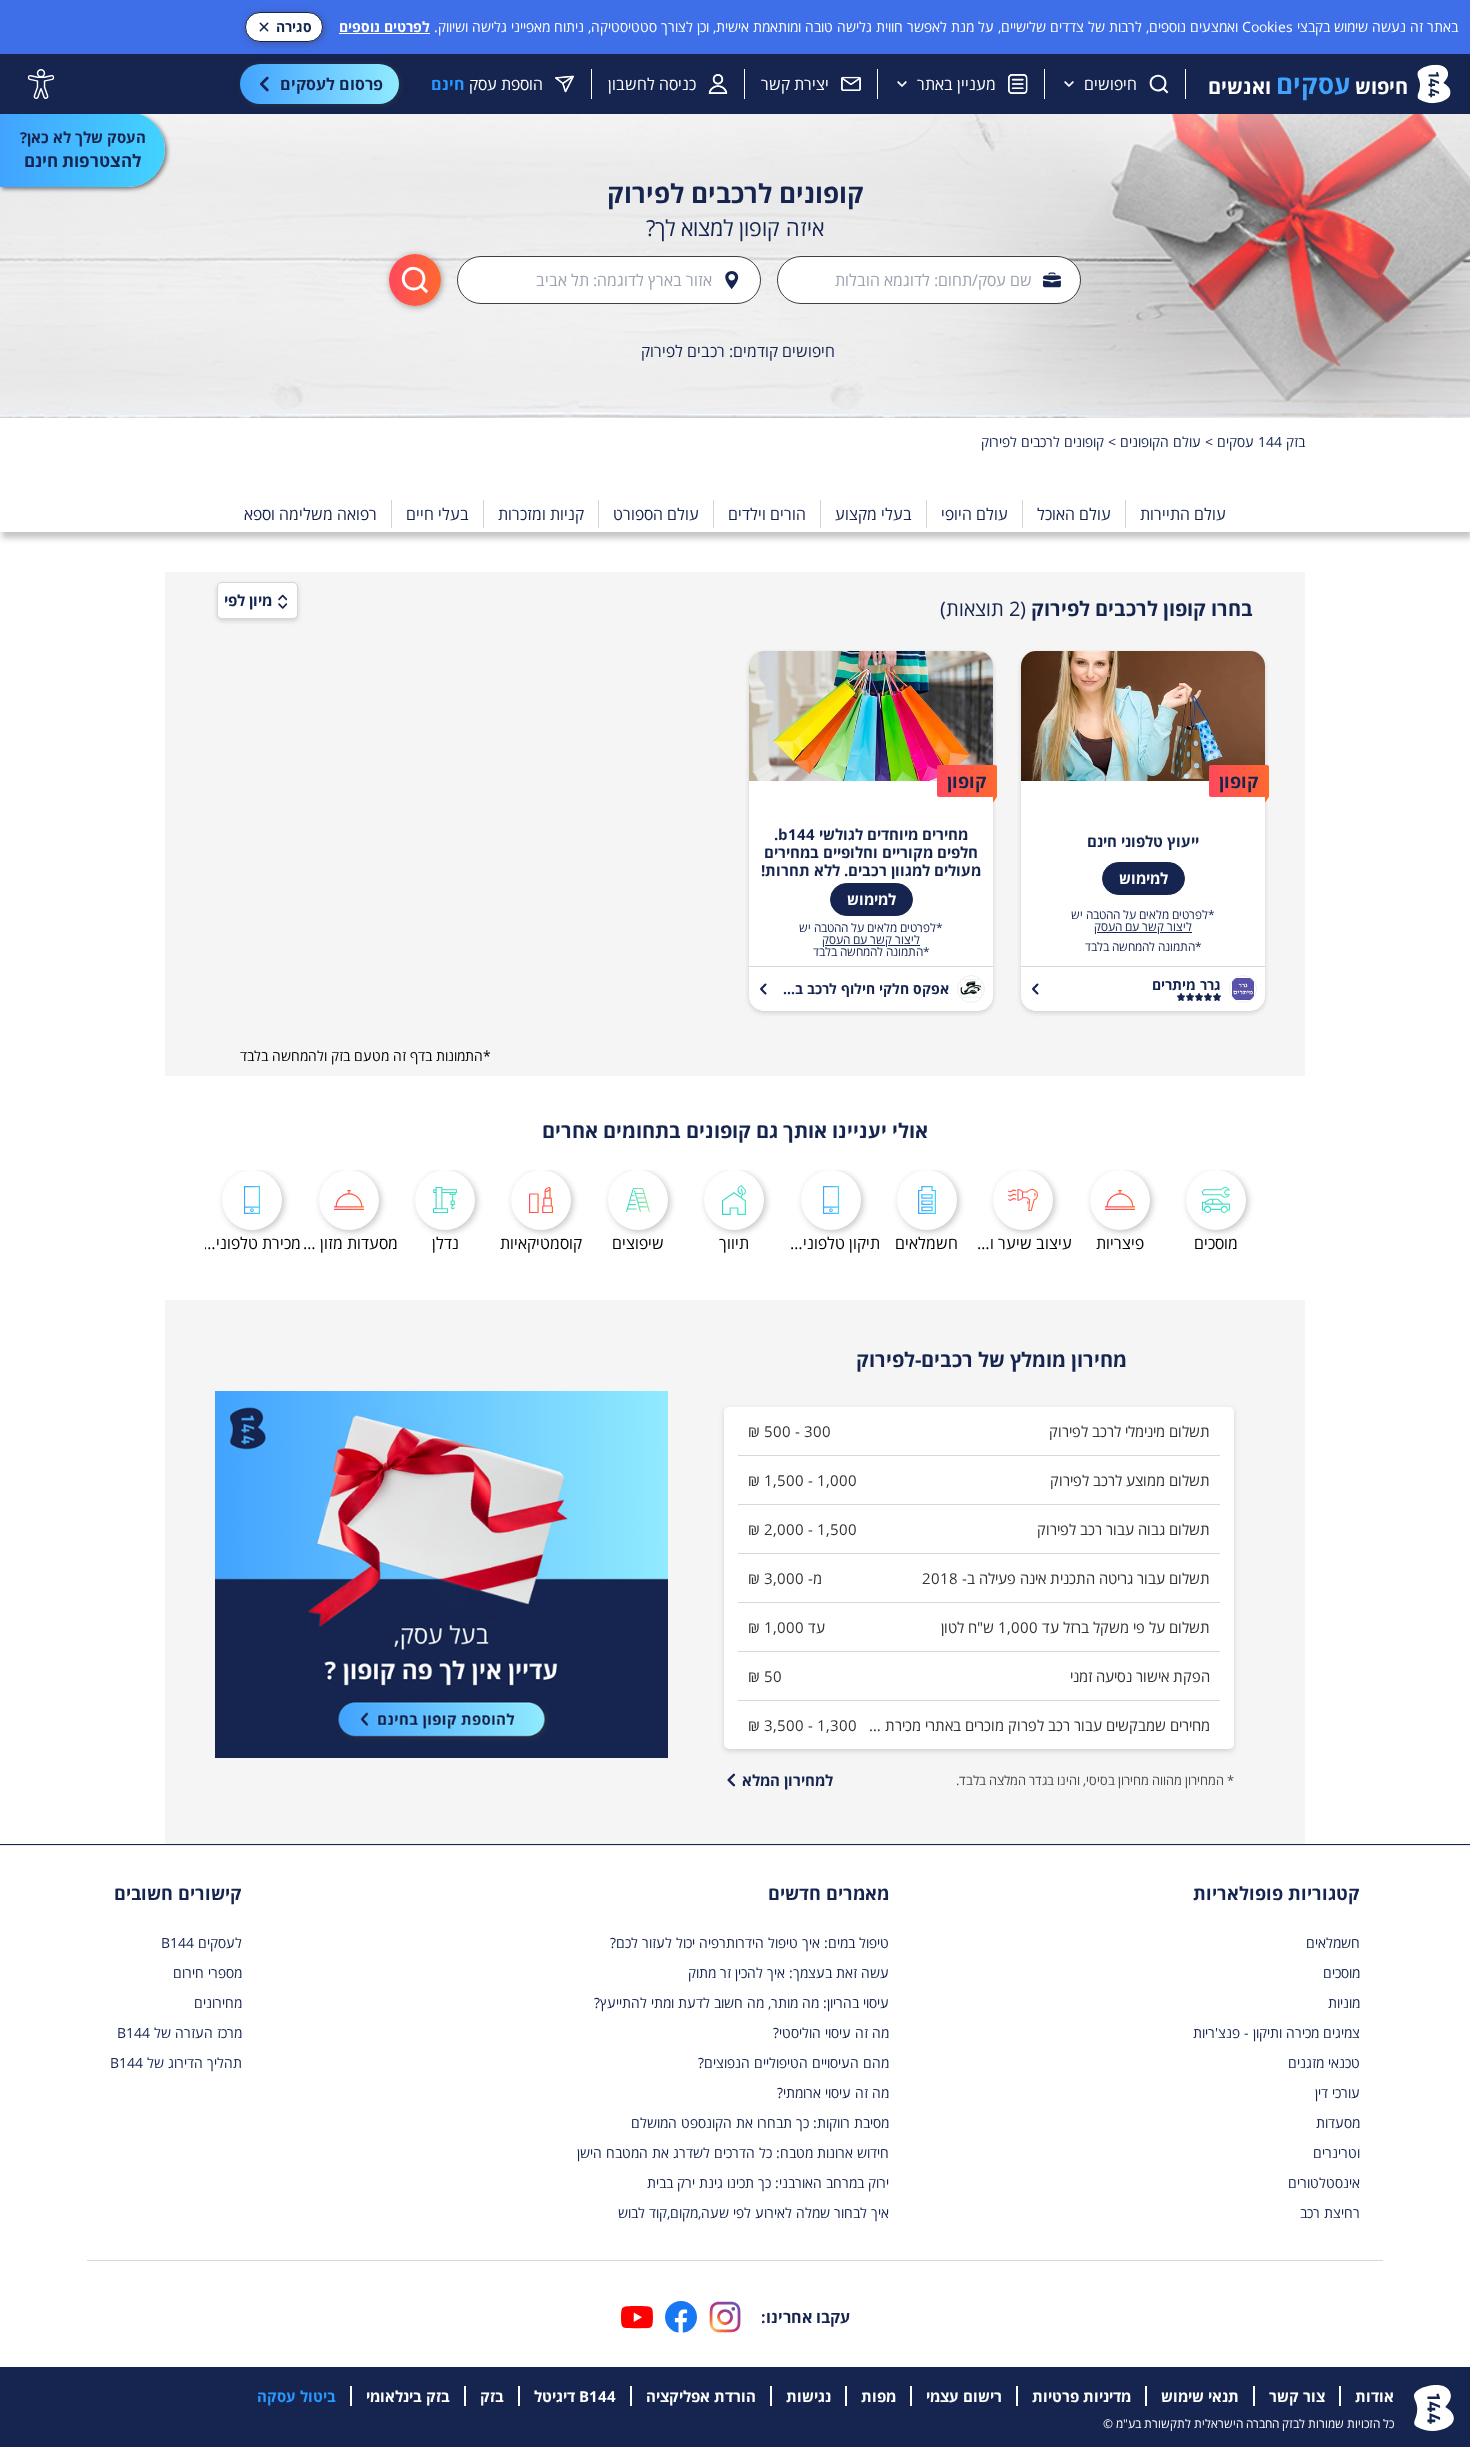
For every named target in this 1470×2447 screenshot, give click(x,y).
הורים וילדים (767, 514)
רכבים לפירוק (683, 351)
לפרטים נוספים (384, 26)
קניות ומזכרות (541, 514)
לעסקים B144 (201, 1942)
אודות (1374, 2396)
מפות (878, 2396)
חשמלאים (1333, 1942)
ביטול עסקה (296, 2396)
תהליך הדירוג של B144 (176, 2062)
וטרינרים (1336, 2152)
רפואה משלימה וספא (310, 514)
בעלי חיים (437, 514)
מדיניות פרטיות (1081, 2396)
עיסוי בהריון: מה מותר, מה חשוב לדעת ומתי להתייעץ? (741, 2002)
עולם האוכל (1074, 514)
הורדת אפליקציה (701, 2396)
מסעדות (1338, 2122)
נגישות (808, 2396)
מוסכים (1341, 1972)
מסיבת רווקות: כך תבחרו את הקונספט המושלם (760, 2122)
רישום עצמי (964, 2396)
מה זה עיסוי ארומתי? (833, 2092)
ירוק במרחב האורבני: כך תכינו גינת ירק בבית (768, 2182)
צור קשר (1297, 2396)
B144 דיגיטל (575, 2396)
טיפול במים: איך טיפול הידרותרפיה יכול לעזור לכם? (749, 1942)
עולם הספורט (656, 514)
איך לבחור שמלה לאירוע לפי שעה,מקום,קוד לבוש (753, 2212)
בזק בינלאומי (408, 2396)
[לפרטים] (441, 1574)
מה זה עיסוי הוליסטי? (831, 2032)
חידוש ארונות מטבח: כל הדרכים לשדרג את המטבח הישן (733, 2152)
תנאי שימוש (1200, 2396)
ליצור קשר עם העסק (1143, 927)
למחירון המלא (787, 1780)
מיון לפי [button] (248, 600)
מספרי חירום (207, 1972)
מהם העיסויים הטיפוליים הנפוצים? (793, 2062)
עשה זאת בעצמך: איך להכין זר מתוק (788, 1972)
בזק (492, 2396)
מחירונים (218, 2002)
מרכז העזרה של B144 (179, 2032)
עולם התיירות (1183, 514)
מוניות (1344, 2002)
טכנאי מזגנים (1324, 2062)
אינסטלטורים (1324, 2182)
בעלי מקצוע (873, 514)
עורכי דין (1337, 2092)
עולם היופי (974, 514)
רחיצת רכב (1330, 2212)
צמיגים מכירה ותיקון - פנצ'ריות (1276, 2032)
